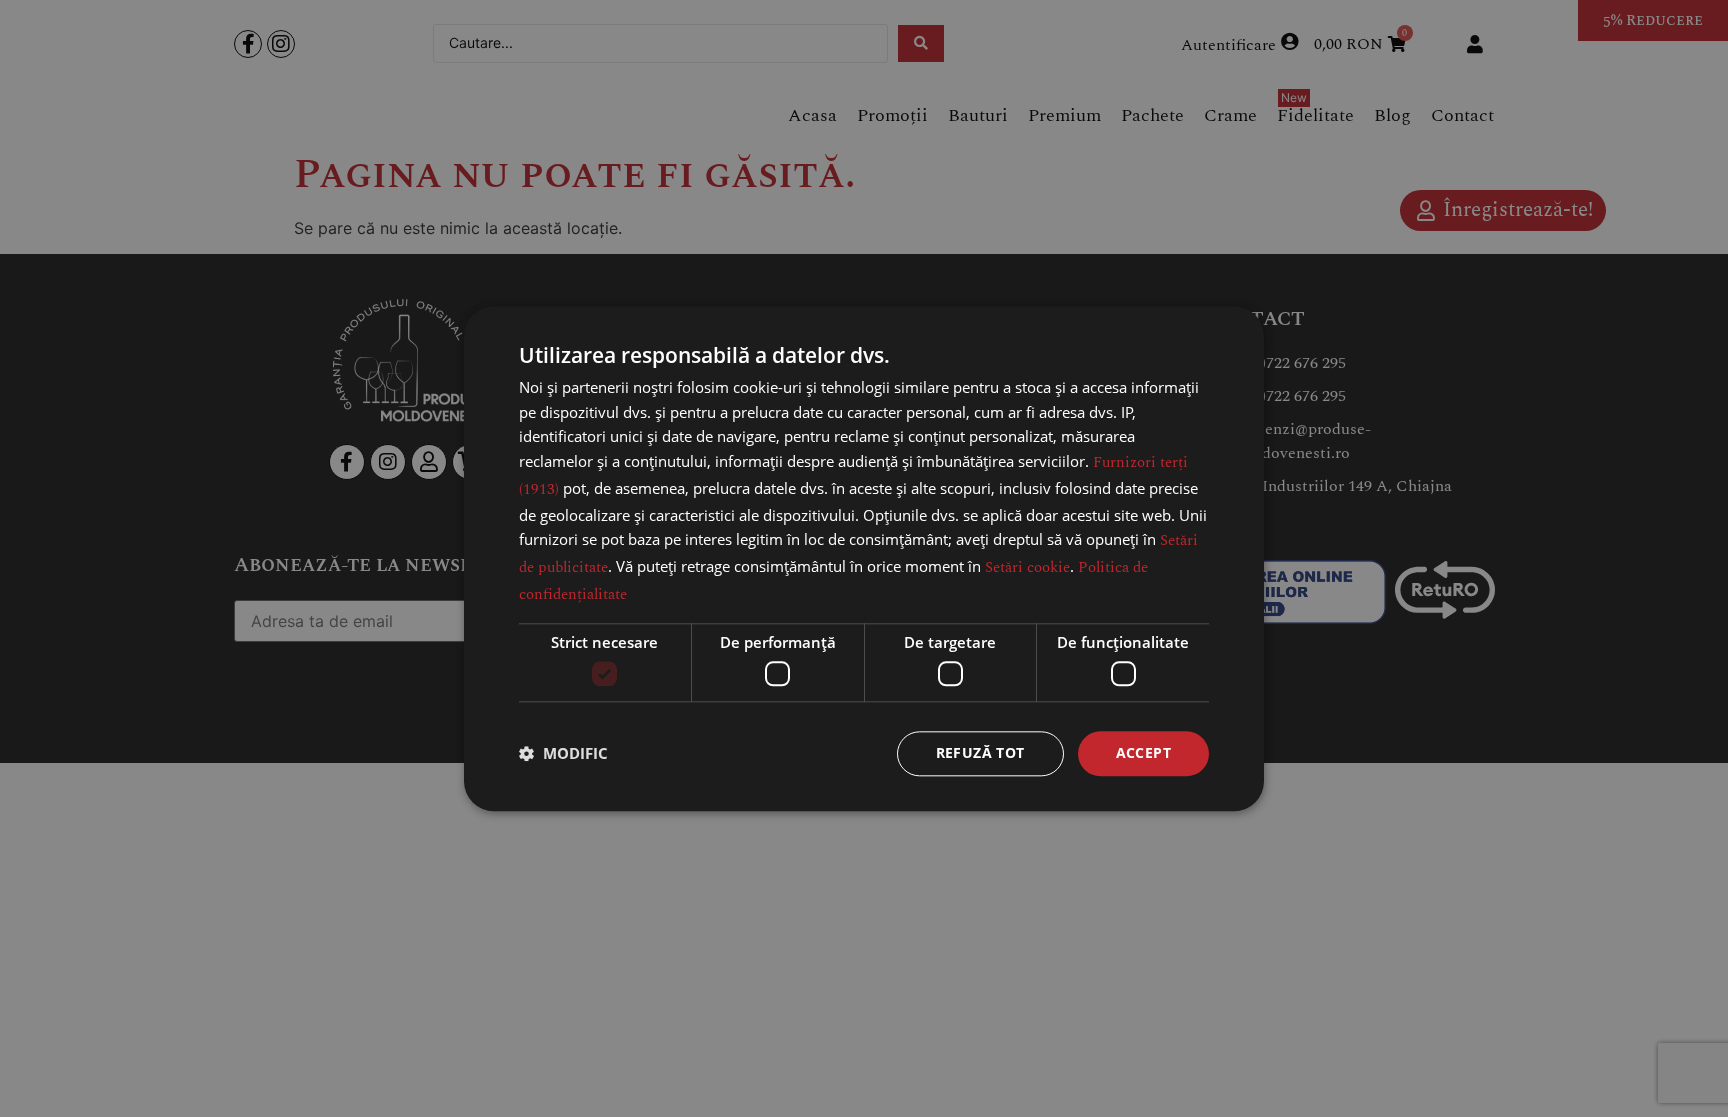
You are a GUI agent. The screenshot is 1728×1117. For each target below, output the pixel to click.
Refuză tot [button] (980, 752)
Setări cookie (1027, 567)
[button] (563, 754)
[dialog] (864, 558)
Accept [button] (1143, 752)
